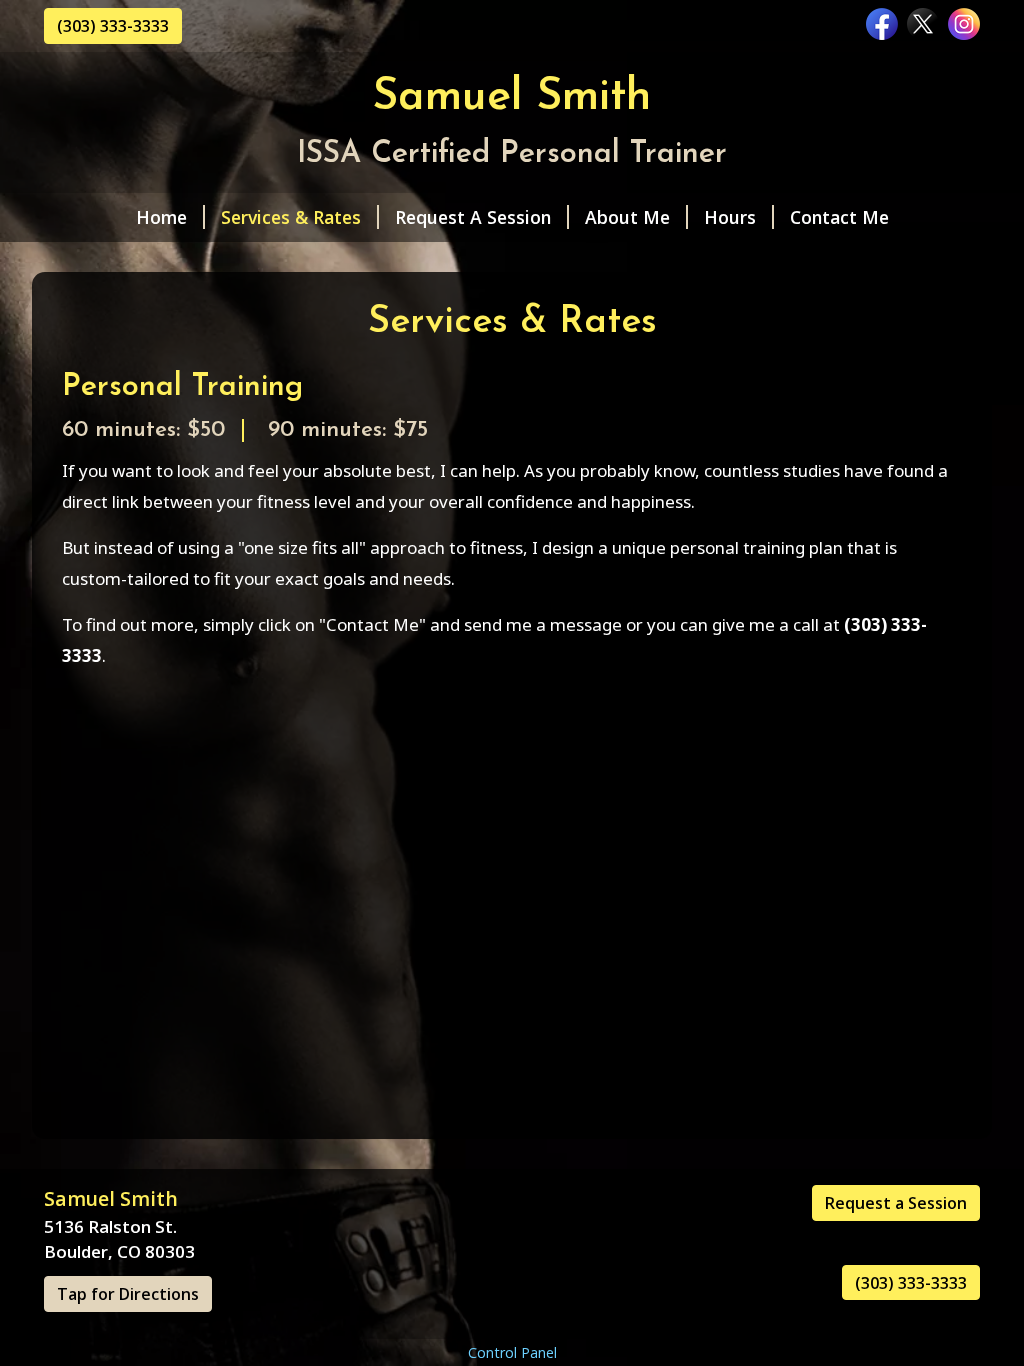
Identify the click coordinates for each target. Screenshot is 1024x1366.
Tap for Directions (128, 1294)
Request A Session (473, 217)
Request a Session (896, 1203)
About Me (627, 217)
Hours (730, 217)
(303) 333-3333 (113, 26)
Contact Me (839, 217)
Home (161, 217)
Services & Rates (291, 217)
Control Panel (512, 1352)
